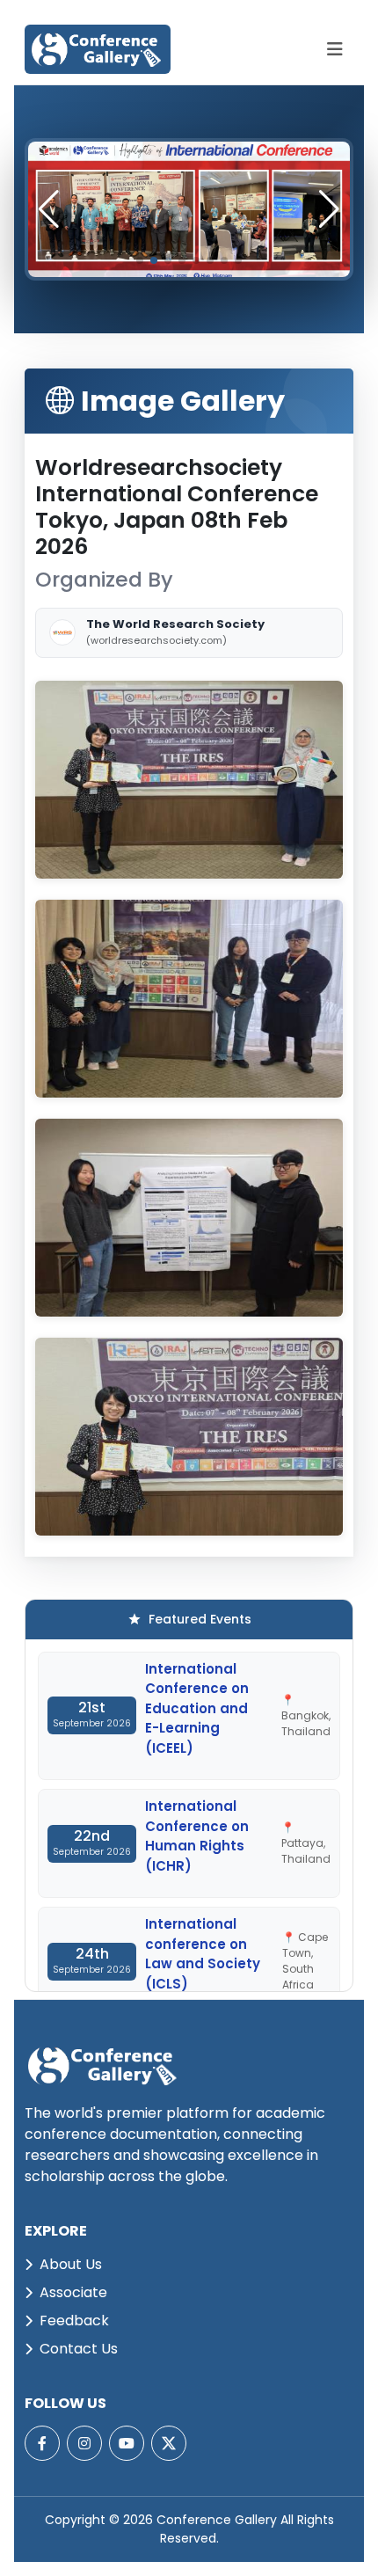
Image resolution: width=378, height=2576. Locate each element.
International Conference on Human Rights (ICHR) (197, 1836)
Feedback (74, 2321)
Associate (73, 2292)
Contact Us (79, 2349)
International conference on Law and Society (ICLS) (203, 1954)
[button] (329, 209)
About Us (71, 2264)
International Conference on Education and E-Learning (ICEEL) (197, 1708)
